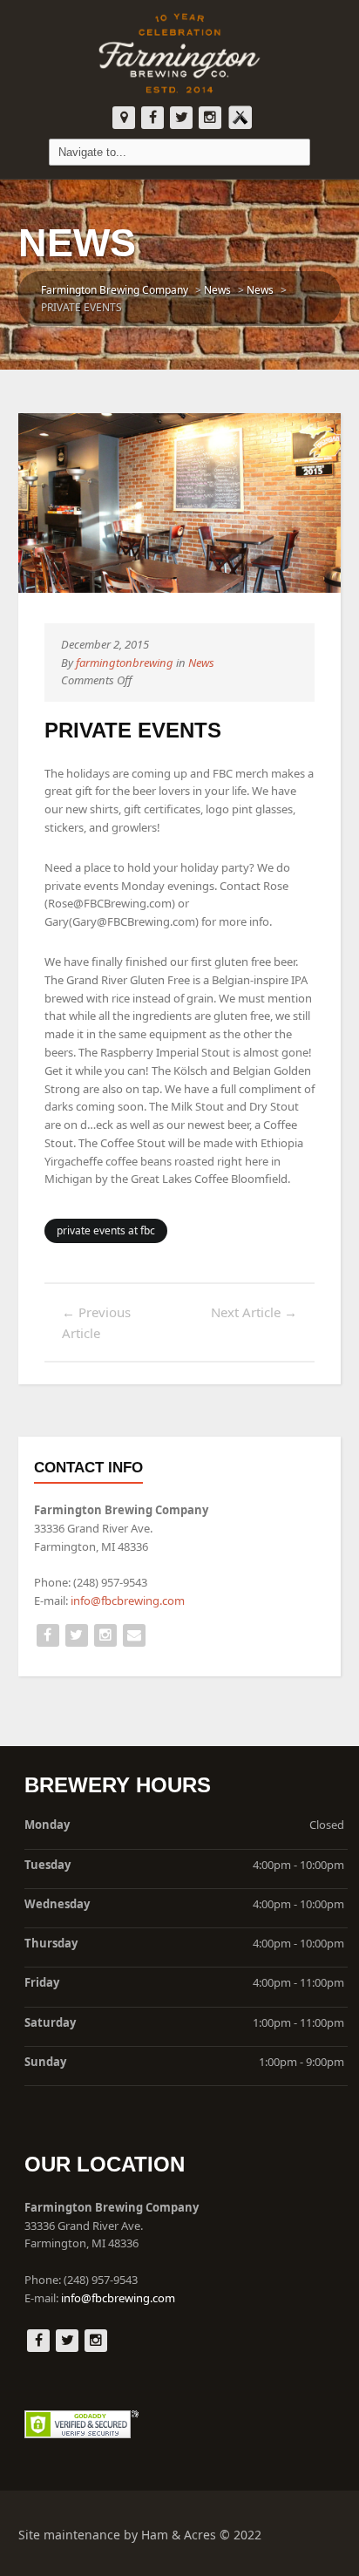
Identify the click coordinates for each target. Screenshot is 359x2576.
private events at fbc (106, 1230)
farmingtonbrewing (125, 663)
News (201, 663)
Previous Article (96, 1322)
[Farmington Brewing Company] (179, 52)
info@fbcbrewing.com (128, 1601)
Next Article (254, 1312)
